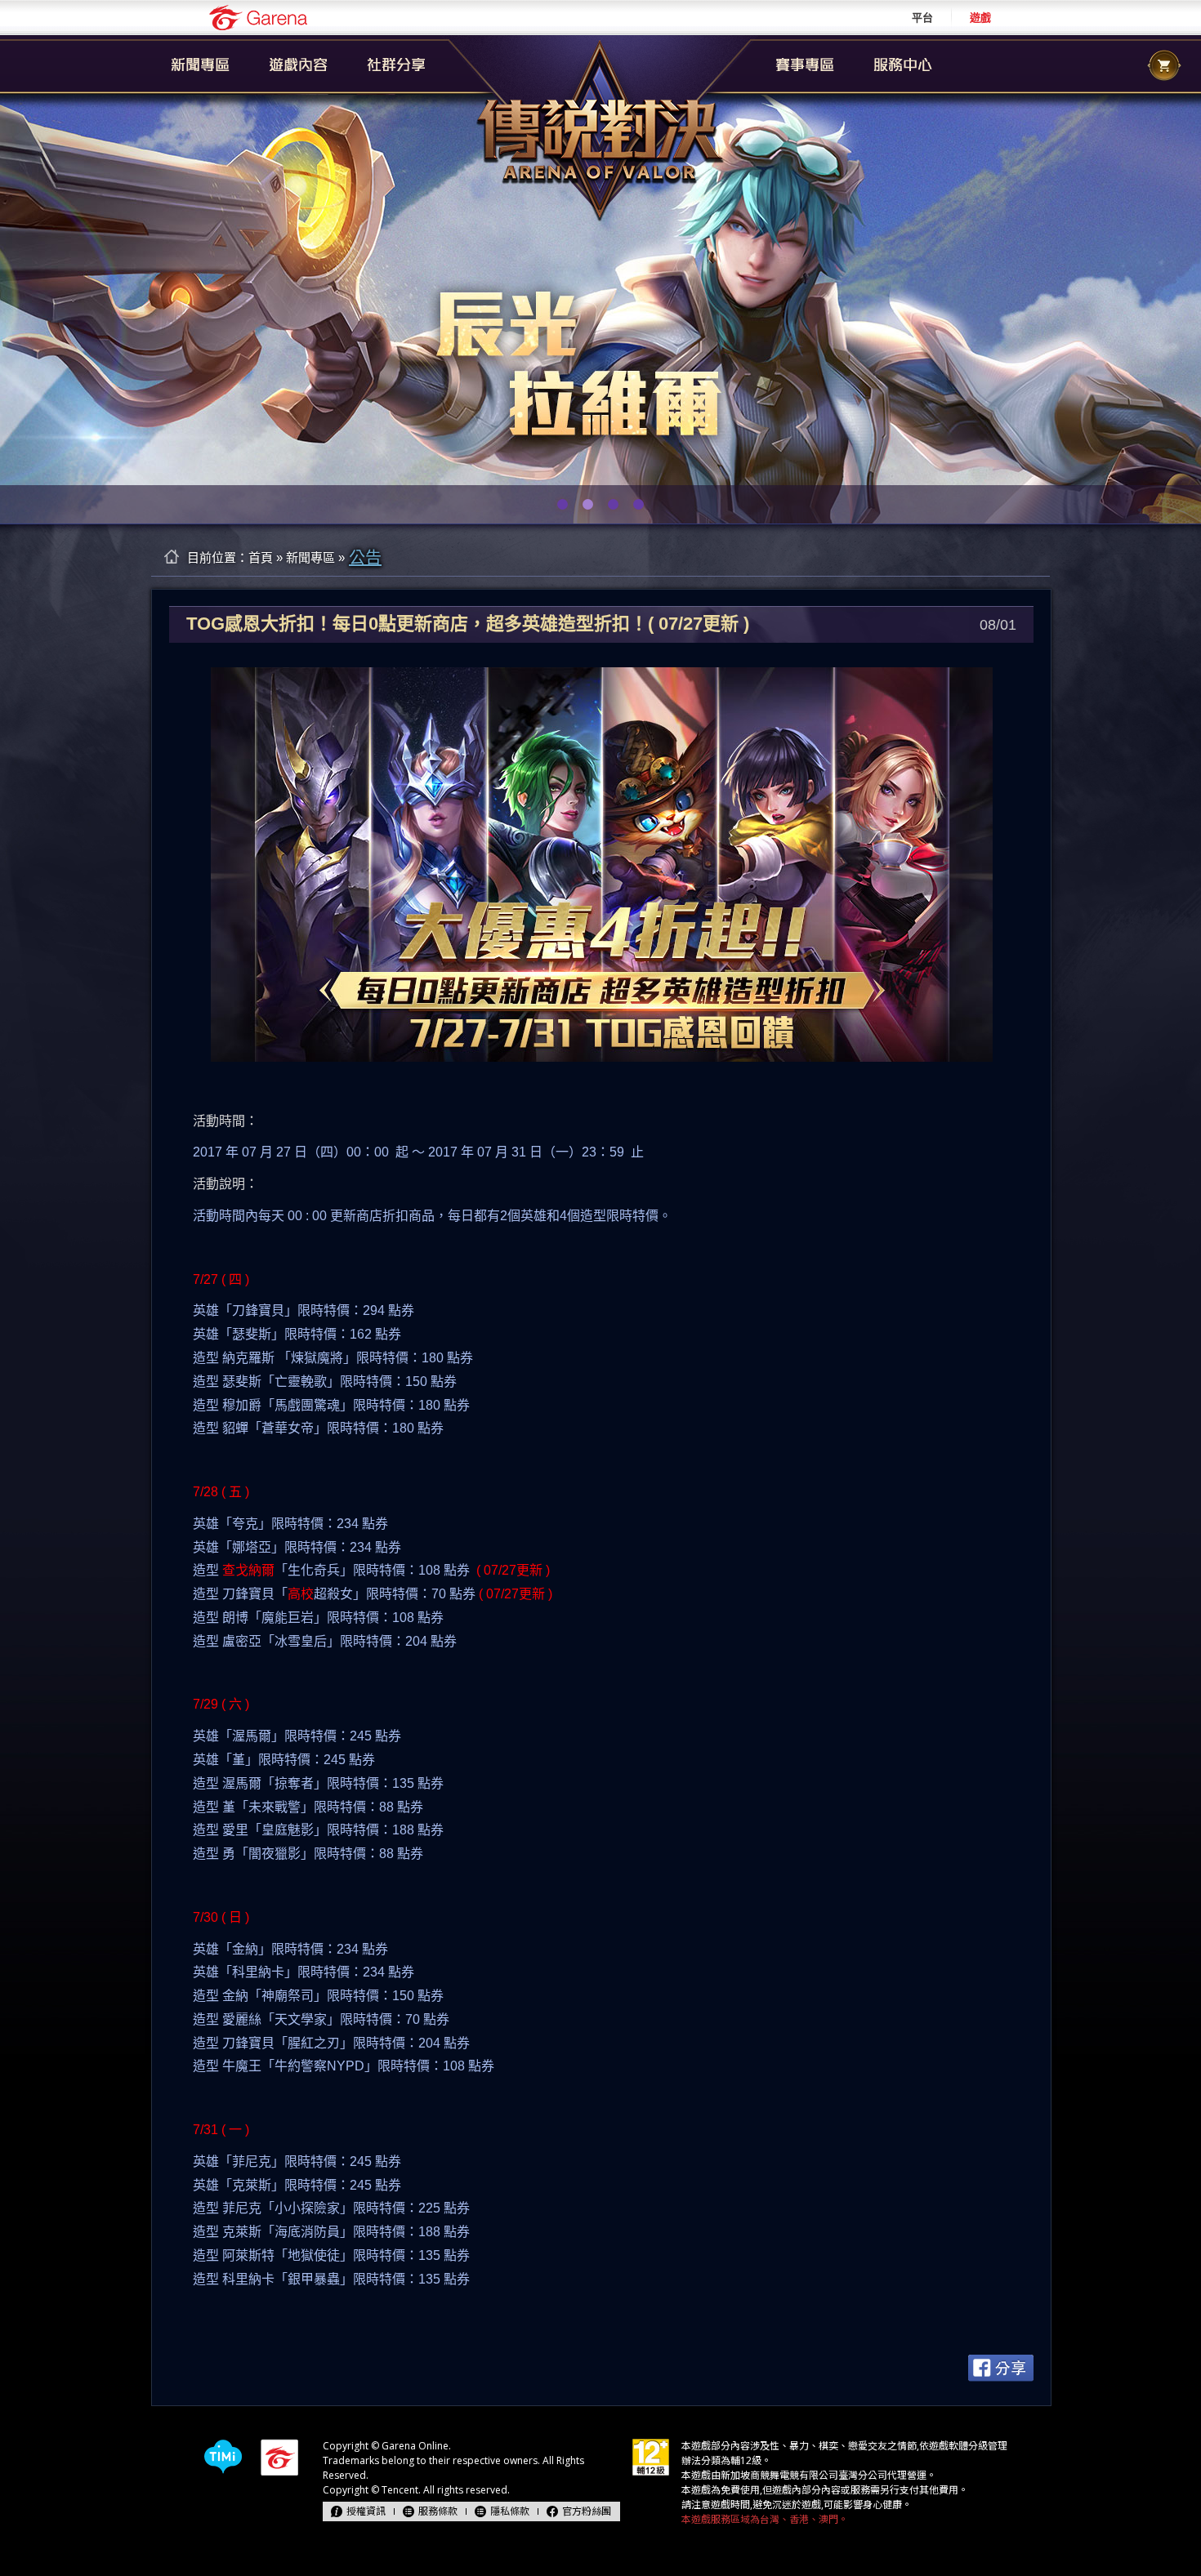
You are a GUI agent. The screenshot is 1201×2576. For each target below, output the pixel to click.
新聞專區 (310, 557)
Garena (258, 18)
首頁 (261, 557)
